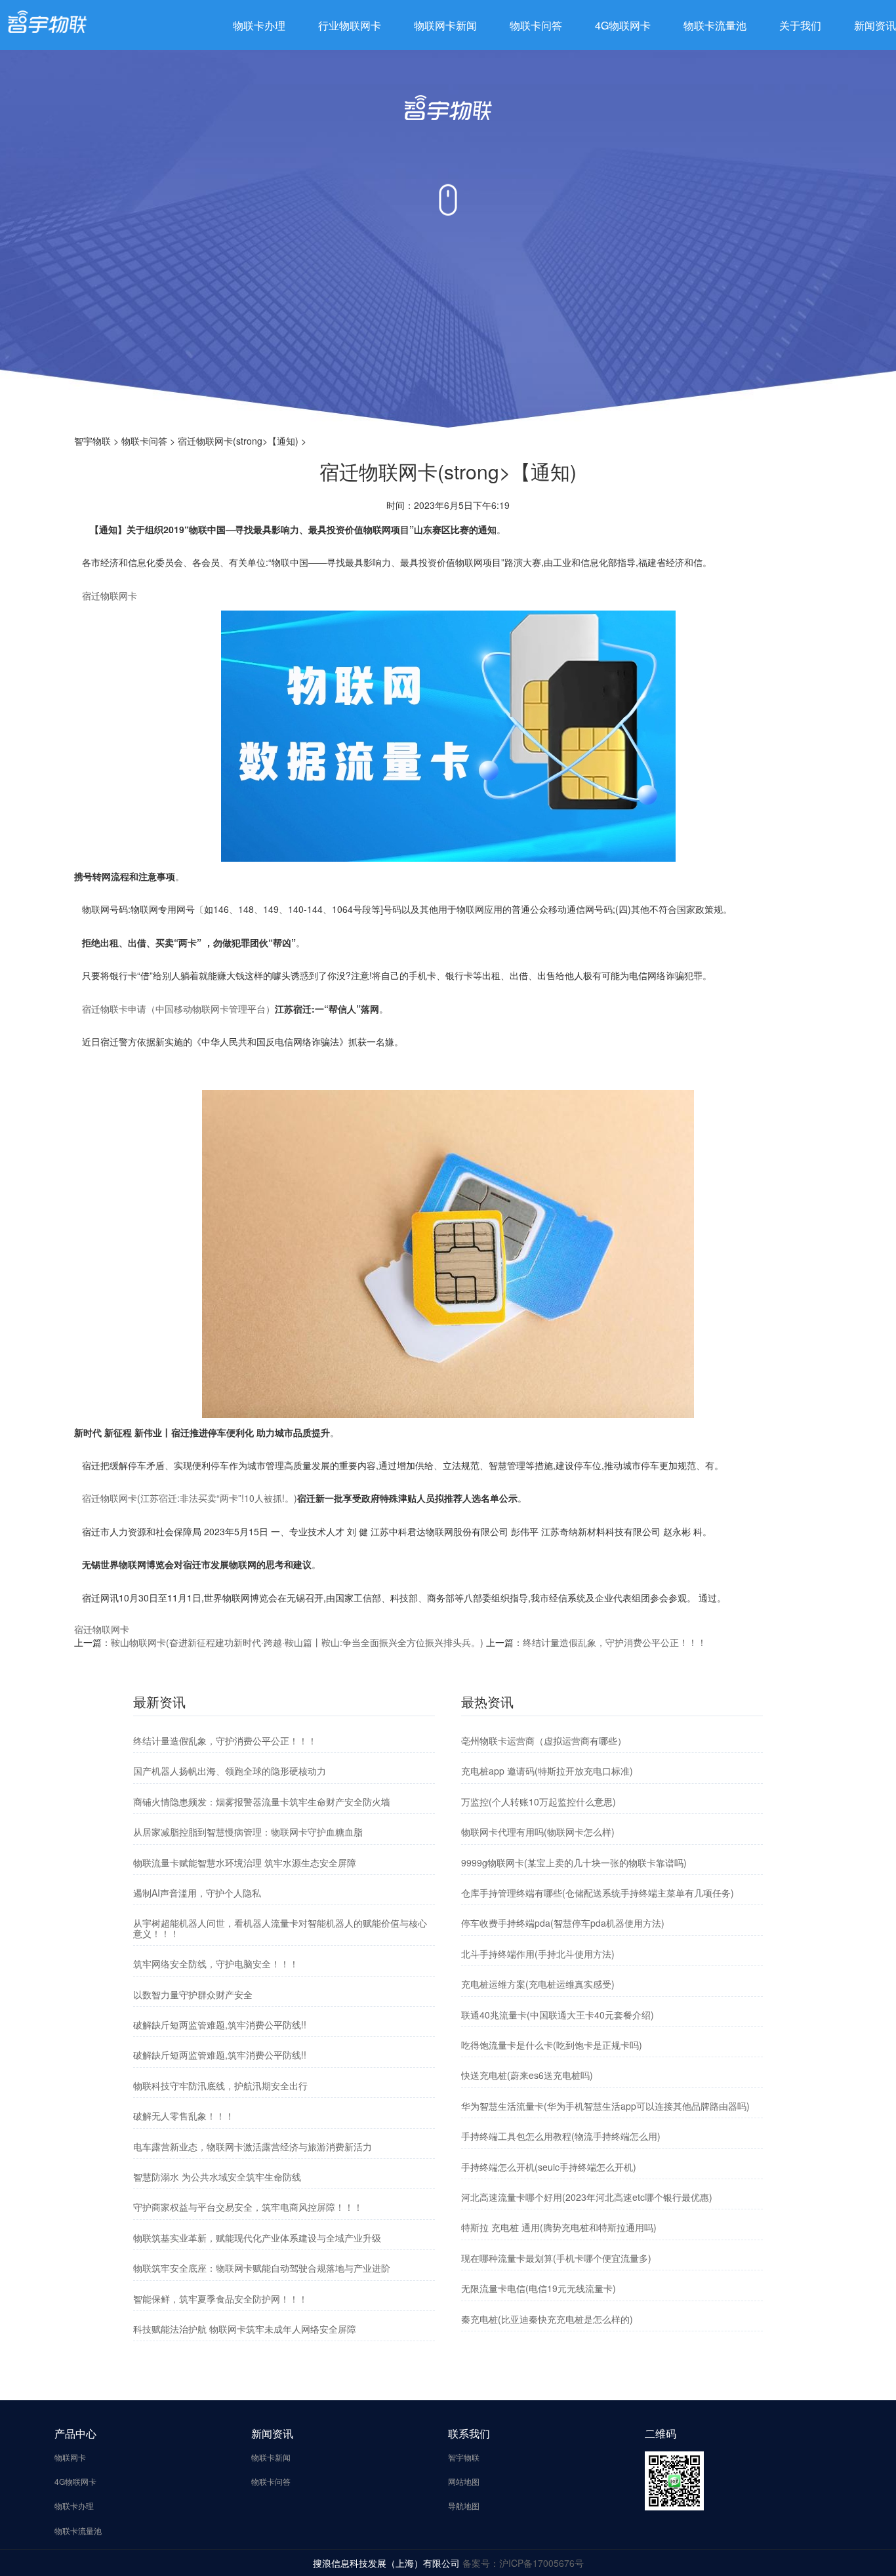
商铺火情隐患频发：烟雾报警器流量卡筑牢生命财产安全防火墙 (262, 1801)
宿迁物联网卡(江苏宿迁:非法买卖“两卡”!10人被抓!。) (190, 1498)
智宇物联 (92, 441)
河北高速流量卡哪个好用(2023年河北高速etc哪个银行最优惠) (587, 2197)
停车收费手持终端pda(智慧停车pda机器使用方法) (563, 1923)
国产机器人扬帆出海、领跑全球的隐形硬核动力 (230, 1771)
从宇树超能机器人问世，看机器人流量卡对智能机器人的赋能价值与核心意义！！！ (280, 1928)
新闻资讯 (875, 25)
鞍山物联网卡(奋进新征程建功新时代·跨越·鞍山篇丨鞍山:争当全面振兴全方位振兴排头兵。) (297, 1642)
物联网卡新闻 (445, 25)
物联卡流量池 (715, 25)
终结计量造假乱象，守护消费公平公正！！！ (615, 1642)
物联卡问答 (536, 25)
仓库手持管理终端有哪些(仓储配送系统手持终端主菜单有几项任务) (598, 1893)
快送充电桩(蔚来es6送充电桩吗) (527, 2075)
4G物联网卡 (623, 25)
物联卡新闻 (271, 2457)
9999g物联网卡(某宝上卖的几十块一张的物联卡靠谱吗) (574, 1862)
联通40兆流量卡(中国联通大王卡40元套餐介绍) (558, 2015)
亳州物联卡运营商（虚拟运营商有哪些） (544, 1741)
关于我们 (800, 25)
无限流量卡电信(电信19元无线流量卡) (539, 2288)
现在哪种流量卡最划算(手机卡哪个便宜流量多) (556, 2258)
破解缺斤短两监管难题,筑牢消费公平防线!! (220, 2024)
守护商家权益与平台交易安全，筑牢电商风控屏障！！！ (248, 2207)
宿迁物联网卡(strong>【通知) (238, 441)
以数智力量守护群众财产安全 (193, 1994)
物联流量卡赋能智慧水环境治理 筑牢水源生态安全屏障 (245, 1862)
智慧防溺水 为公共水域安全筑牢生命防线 (217, 2177)
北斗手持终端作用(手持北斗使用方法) (538, 1954)
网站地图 (464, 2481)
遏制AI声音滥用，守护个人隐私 (197, 1893)
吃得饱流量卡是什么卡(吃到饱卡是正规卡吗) (552, 2045)
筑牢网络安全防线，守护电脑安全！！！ (216, 1963)
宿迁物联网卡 (110, 595)
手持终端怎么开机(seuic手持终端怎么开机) (549, 2167)
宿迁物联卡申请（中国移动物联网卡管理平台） (178, 1009)
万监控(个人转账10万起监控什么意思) (539, 1801)
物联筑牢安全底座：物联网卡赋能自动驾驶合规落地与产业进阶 (262, 2268)
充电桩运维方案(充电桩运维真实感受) (538, 1984)
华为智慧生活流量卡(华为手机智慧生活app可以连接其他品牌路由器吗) (605, 2106)
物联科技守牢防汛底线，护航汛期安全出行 (220, 2085)
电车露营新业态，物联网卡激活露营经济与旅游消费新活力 (253, 2146)
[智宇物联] (47, 20)
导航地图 (464, 2506)
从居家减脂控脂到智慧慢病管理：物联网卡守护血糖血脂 (248, 1832)
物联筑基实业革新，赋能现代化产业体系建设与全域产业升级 (257, 2238)
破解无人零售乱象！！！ (184, 2116)
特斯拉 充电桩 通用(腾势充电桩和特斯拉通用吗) (559, 2227)
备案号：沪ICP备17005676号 (523, 2563)
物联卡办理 (259, 25)
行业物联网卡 (350, 25)
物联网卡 (70, 2457)
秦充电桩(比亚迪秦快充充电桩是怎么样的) (547, 2319)
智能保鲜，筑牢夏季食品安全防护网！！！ (220, 2299)
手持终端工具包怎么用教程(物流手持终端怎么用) (561, 2136)
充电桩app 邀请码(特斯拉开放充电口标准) (547, 1771)
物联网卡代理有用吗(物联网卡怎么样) (538, 1832)
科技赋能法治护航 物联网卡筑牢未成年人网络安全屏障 (245, 2329)
